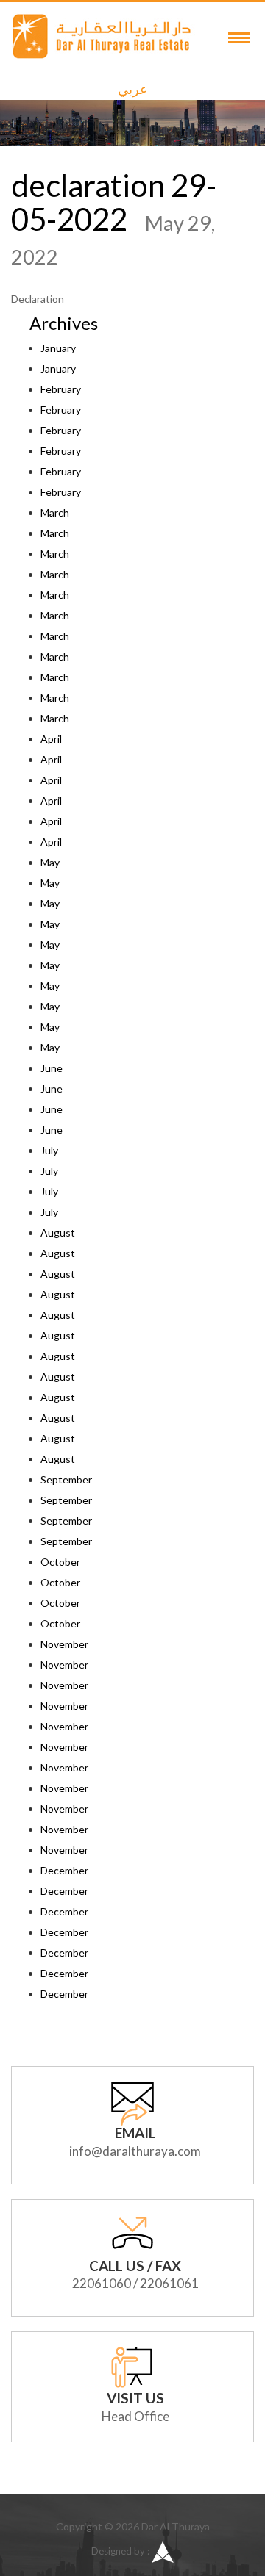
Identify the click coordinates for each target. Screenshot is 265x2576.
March (55, 512)
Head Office (135, 2416)
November (64, 1644)
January (58, 348)
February (61, 389)
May (50, 862)
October (60, 1562)
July (49, 1150)
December (64, 1870)
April (51, 739)
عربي (133, 89)
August (58, 1233)
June (52, 1068)
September (66, 1479)
